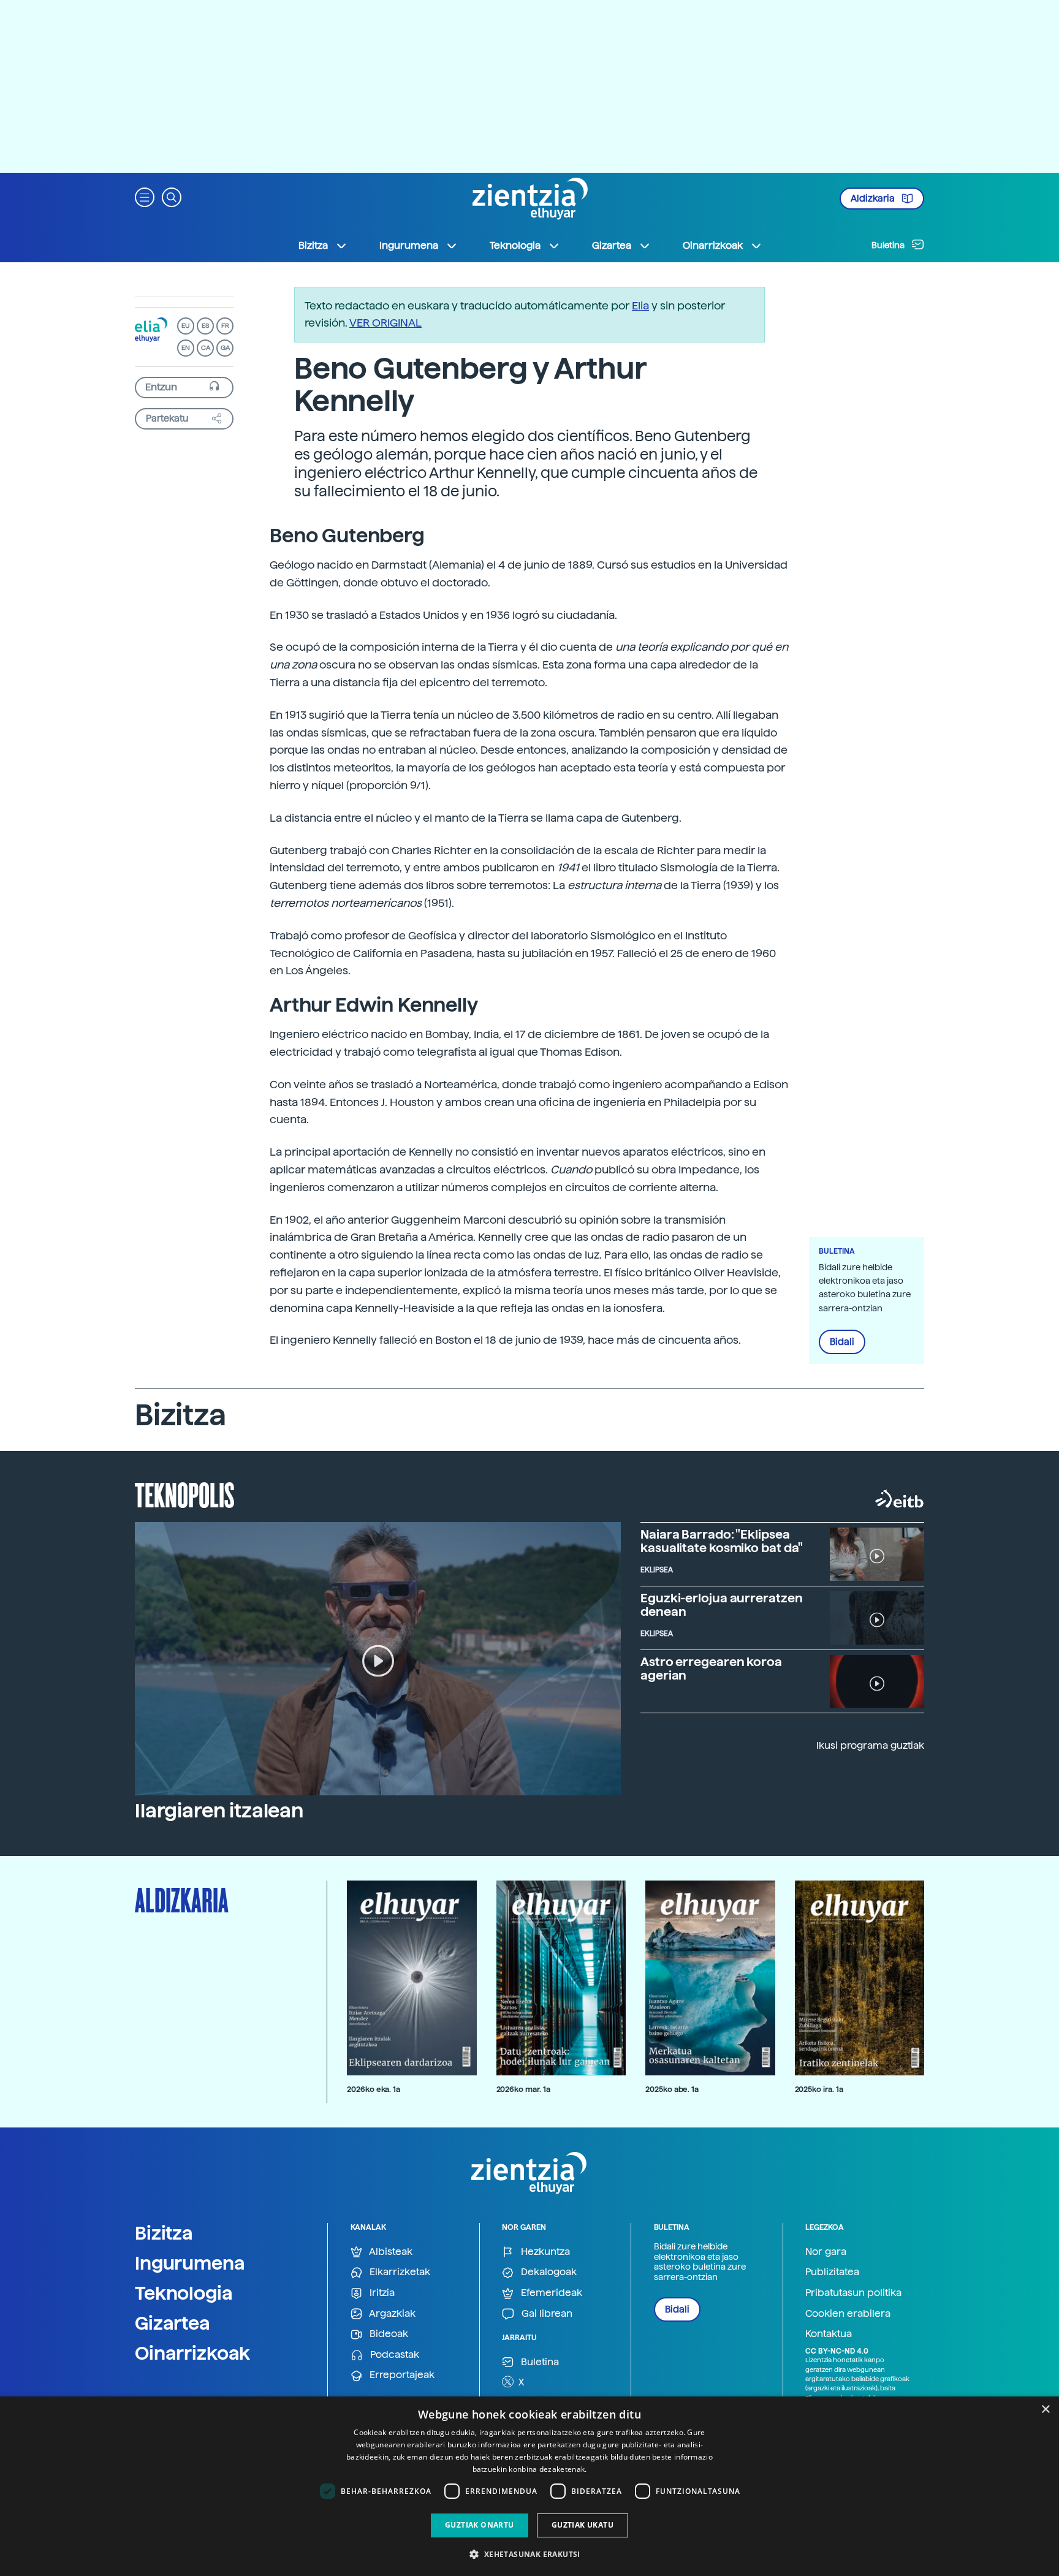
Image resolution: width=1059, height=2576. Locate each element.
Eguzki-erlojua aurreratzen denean (721, 1605)
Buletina (889, 245)
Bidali (842, 1342)
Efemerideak (550, 2293)
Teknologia (184, 2293)
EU (186, 326)
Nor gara (826, 2252)
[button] (145, 196)
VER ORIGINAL (385, 323)
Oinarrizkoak (192, 2353)
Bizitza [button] (313, 245)
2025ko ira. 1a (819, 2089)
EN (186, 348)
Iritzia (381, 2293)
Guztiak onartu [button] (480, 2525)
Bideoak (388, 2334)
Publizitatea (832, 2272)
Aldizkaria (874, 199)
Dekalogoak (548, 2272)
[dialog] (529, 2486)
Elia (640, 305)
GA (225, 348)
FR (225, 326)
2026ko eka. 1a (374, 2089)
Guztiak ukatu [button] (583, 2525)
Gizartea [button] (612, 245)
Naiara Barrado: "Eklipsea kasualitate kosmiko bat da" (722, 1541)
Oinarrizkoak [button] (713, 245)
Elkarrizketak (399, 2272)
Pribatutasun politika (853, 2293)
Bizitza (164, 2233)
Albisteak (390, 2252)
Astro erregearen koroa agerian (711, 1669)
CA (206, 348)
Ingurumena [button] (409, 245)
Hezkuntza (544, 2252)
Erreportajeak (401, 2375)
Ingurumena (190, 2263)
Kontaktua (829, 2334)
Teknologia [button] (515, 245)
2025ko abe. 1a (672, 2089)
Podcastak (393, 2354)
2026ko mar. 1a (523, 2089)
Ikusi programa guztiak (870, 1745)
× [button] (1045, 2410)
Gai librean (546, 2313)
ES (205, 326)
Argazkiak (391, 2313)
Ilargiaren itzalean (219, 1811)
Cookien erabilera (848, 2313)
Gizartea (173, 2323)
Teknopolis (185, 1494)
